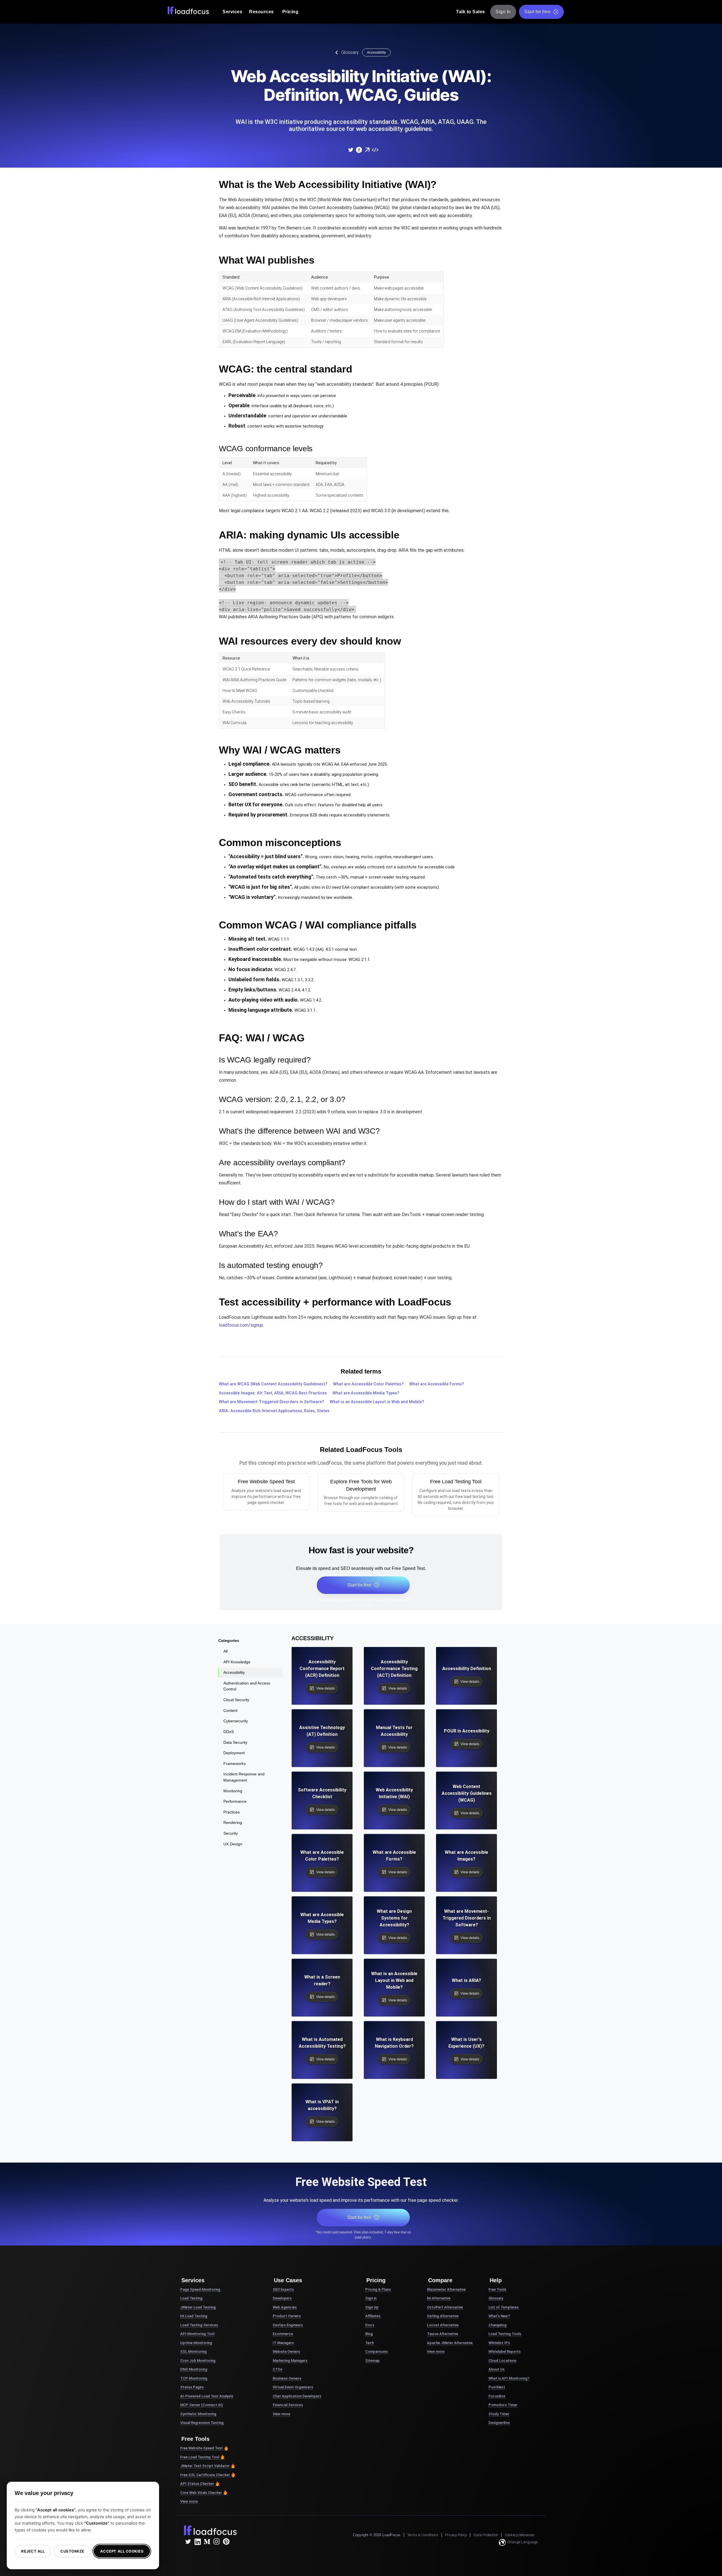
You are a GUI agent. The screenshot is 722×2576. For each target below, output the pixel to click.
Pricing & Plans (378, 2289)
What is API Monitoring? (509, 2378)
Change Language (522, 2542)
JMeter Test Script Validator (205, 2466)
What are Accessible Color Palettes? (368, 1384)
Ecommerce (283, 2334)
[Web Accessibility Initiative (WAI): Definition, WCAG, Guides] (351, 150)
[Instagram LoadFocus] (217, 2542)
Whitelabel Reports (505, 2352)
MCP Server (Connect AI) (202, 2405)
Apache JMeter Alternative (450, 2343)
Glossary (350, 52)
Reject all (33, 2551)
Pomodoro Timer (503, 2405)
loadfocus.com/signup (241, 1325)
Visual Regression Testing (202, 2423)
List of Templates (504, 2307)
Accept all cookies (122, 2551)
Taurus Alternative (443, 2334)
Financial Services (288, 2405)
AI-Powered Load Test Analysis (207, 2396)
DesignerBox (499, 2423)
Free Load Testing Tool (200, 2457)
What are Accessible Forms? (437, 1384)
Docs (370, 2325)
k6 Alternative (439, 2298)
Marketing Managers (290, 2361)
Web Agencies (285, 2307)
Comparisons (377, 2352)
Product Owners (287, 2316)
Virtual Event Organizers (293, 2387)
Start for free (537, 12)
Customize (72, 2551)
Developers (282, 2298)
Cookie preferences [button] (520, 2535)
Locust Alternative (443, 2325)
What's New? (499, 2316)
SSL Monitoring (193, 2352)
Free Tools (497, 2289)
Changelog (498, 2325)
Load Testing (191, 2298)
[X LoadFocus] (188, 2542)
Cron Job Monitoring (198, 2361)
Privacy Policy (456, 2535)
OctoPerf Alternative (445, 2307)
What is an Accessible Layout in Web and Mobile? (377, 1402)
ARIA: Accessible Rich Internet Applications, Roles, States (274, 1411)
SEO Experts (283, 2289)
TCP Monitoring (194, 2378)
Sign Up (372, 2307)
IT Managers (283, 2343)
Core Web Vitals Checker (201, 2493)
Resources (261, 12)
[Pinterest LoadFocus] (226, 2542)
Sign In (503, 12)
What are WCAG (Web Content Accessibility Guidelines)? (273, 1384)
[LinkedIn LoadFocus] (197, 2542)
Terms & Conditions (423, 2535)
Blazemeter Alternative (446, 2289)
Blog (369, 2334)
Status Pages (192, 2387)
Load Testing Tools (505, 2334)
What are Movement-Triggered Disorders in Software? (271, 1402)
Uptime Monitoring (196, 2343)
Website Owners (286, 2352)
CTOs (278, 2369)
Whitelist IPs (499, 2343)
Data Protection (486, 2535)
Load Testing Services (199, 2325)
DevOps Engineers (288, 2325)
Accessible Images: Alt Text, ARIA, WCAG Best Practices (273, 1393)
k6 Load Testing (194, 2316)
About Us (497, 2369)
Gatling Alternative (443, 2316)
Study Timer (499, 2414)
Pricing (290, 12)
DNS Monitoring (194, 2369)
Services (232, 12)
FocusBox (497, 2396)
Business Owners (287, 2378)
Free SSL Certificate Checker (205, 2475)
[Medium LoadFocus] (207, 2542)
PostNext (497, 2387)
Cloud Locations (502, 2361)
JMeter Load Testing (198, 2307)
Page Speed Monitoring (200, 2289)
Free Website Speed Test (202, 2448)
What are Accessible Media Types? (366, 1393)
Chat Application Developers (297, 2396)
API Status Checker (197, 2484)
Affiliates (373, 2316)
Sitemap (372, 2361)
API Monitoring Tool (197, 2334)
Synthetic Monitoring (198, 2414)
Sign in (371, 2298)
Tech (369, 2343)
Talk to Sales (471, 12)
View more (189, 2501)
